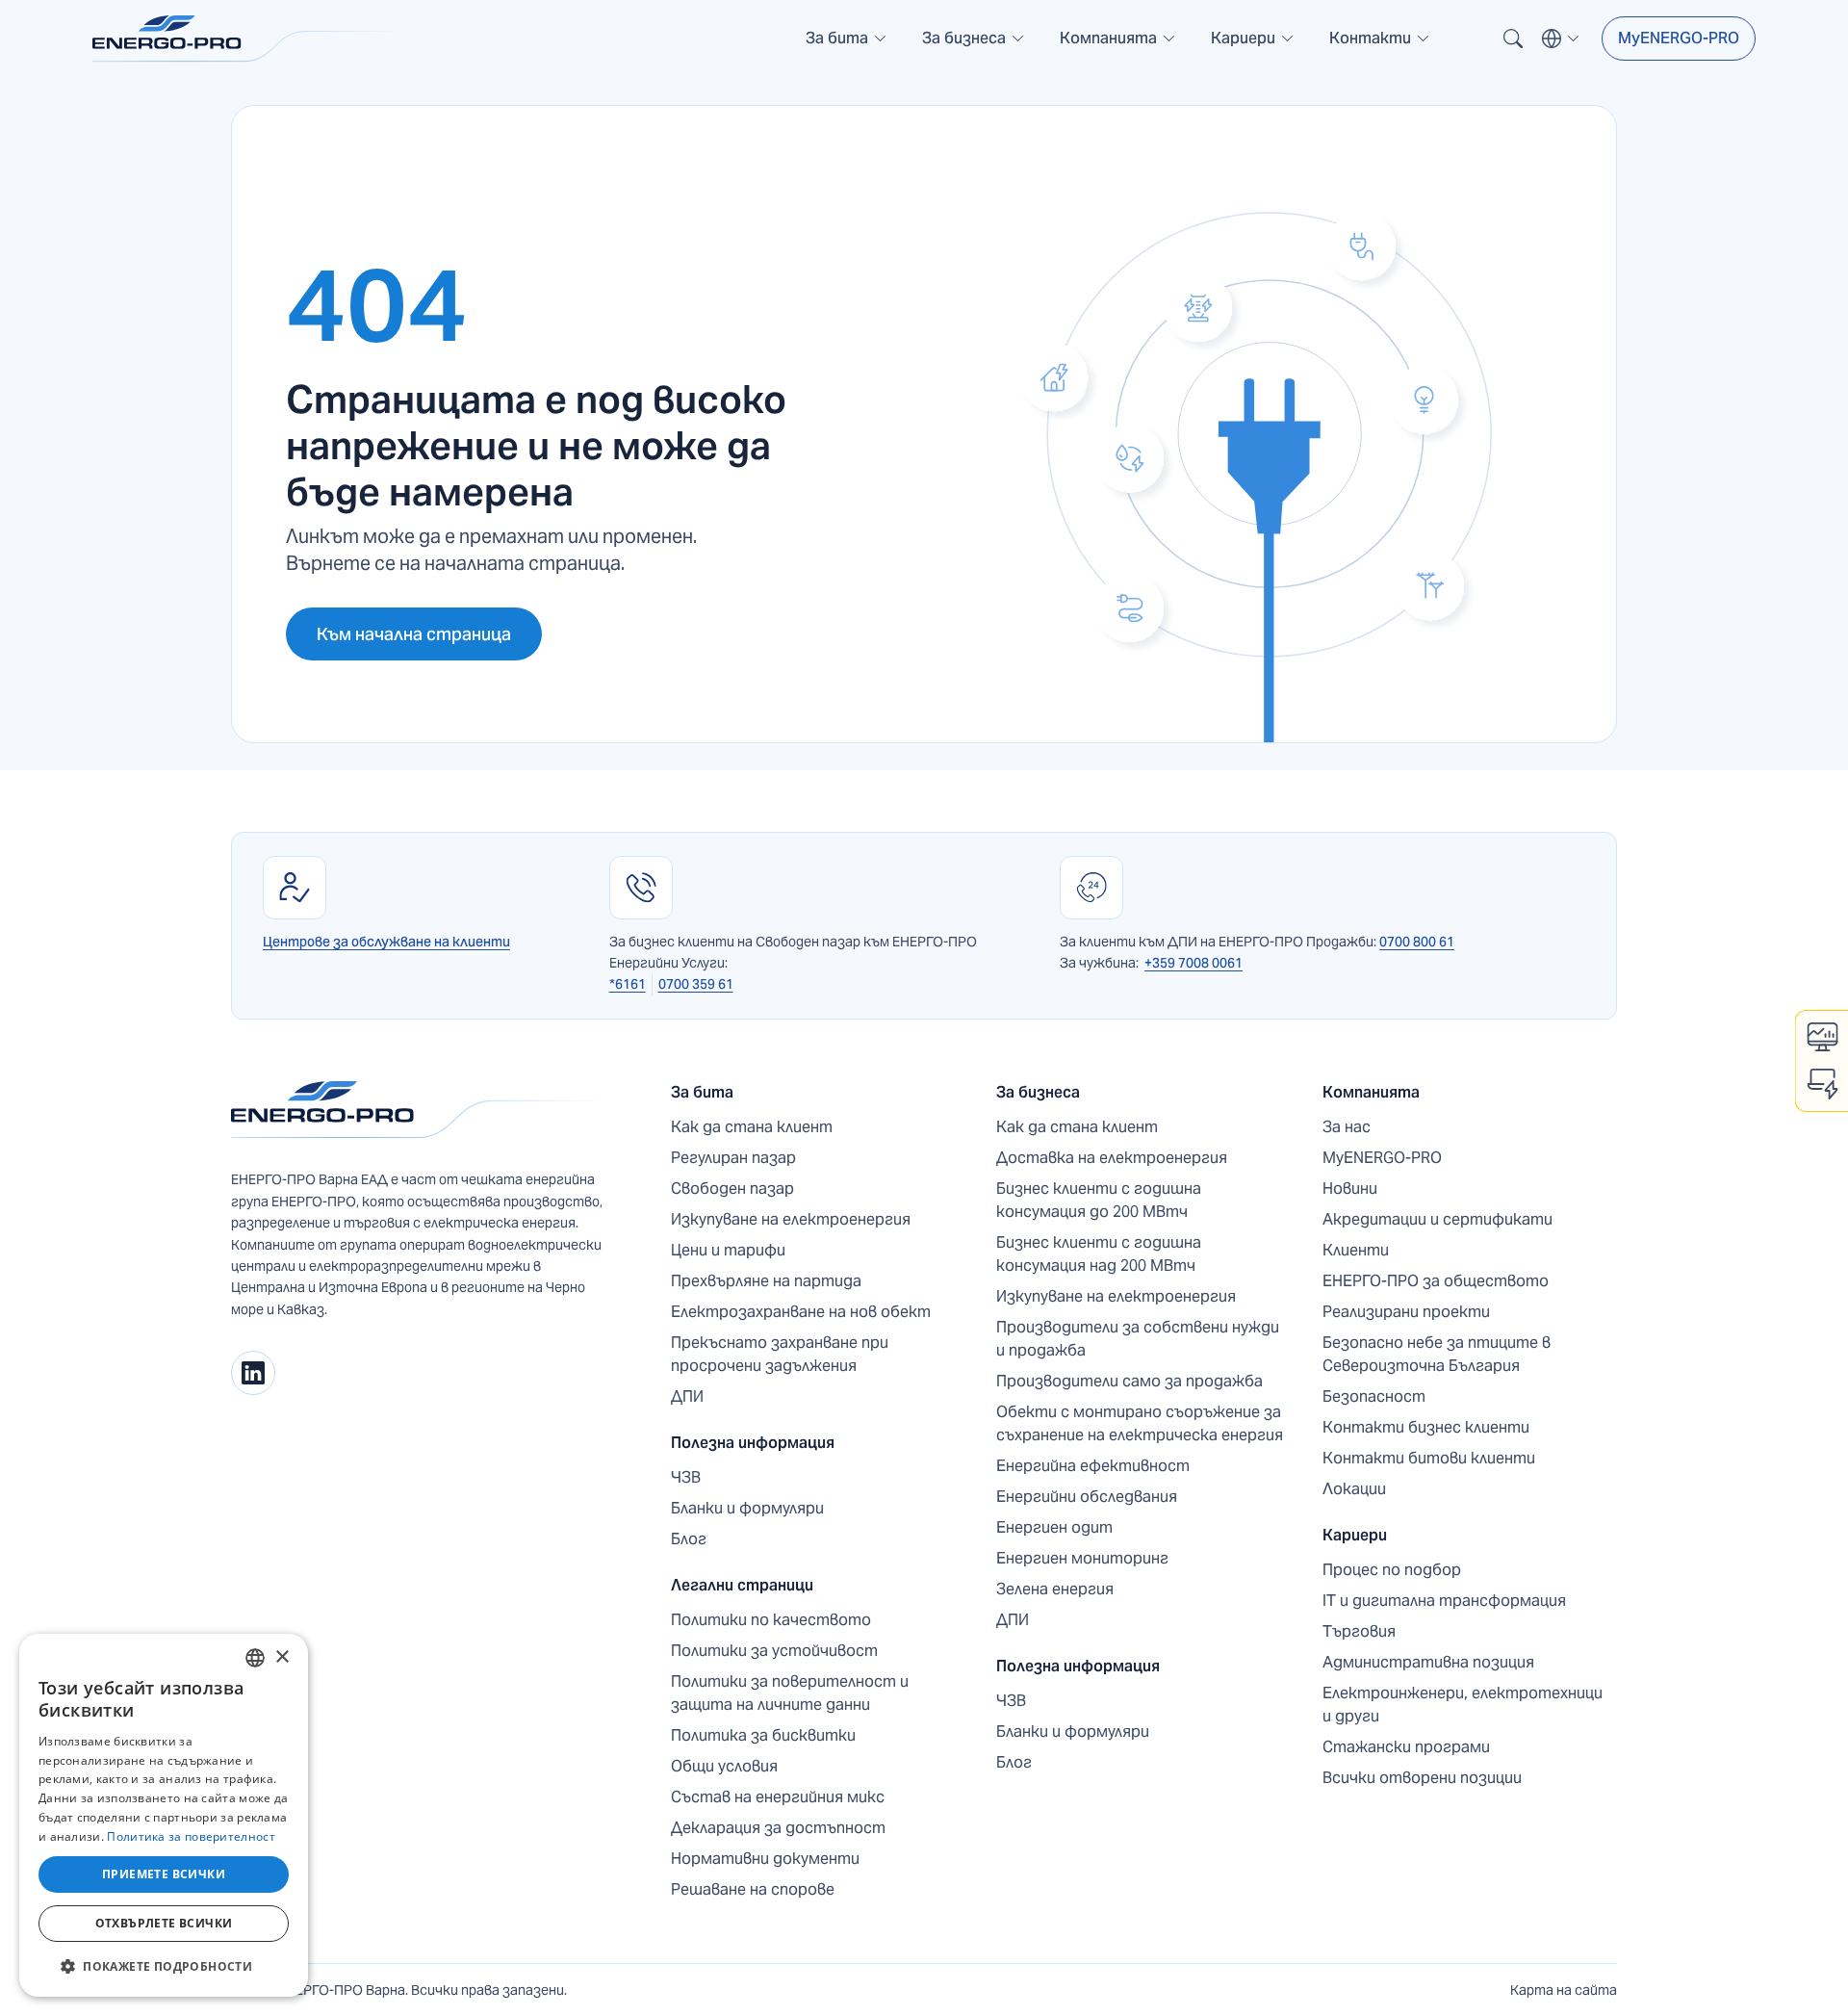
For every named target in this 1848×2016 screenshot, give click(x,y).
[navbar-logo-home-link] (246, 39)
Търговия (1359, 1631)
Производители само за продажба (1129, 1381)
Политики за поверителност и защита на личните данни (790, 1693)
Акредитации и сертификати (1437, 1219)
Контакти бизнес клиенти (1426, 1427)
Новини (1350, 1189)
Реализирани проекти (1406, 1312)
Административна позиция (1428, 1662)
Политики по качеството (771, 1620)
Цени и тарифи (728, 1250)
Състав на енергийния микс (778, 1797)
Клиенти (1356, 1250)
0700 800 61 (1417, 942)
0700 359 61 (696, 984)
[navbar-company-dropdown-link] (1118, 46)
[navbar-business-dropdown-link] (974, 46)
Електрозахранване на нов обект (801, 1312)
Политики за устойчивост (774, 1651)
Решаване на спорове (753, 1889)
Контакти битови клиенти (1429, 1458)
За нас (1347, 1127)
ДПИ (687, 1396)
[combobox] (255, 1658)
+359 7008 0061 (1193, 963)
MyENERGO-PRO (1679, 38)
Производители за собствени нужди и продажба (1138, 1339)
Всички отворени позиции (1422, 1778)
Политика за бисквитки (763, 1735)
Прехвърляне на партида (766, 1281)
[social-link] (253, 1373)
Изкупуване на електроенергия (791, 1219)
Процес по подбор (1392, 1570)
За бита (702, 1092)
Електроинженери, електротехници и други (1463, 1705)
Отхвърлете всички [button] (164, 1923)
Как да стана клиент (752, 1127)
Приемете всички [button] (164, 1874)
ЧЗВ (686, 1477)
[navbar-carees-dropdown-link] (1253, 46)
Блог (689, 1539)
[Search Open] (1513, 39)
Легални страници (742, 1585)
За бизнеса (1038, 1092)
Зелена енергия (1055, 1589)
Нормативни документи (765, 1859)
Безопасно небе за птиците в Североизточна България (1437, 1354)
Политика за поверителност (191, 1836)
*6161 (628, 984)
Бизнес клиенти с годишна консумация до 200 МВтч (1099, 1200)
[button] (847, 39)
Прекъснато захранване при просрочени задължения (780, 1354)
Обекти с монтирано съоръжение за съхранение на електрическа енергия (1140, 1423)
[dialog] (164, 1815)
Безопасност (1374, 1396)
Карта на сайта (1564, 1990)
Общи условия (724, 1766)
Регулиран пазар (733, 1158)
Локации (1354, 1489)
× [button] (282, 1657)
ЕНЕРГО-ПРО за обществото (1436, 1281)
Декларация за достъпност (778, 1828)
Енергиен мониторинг (1082, 1558)
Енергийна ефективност (1093, 1466)
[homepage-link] (420, 1110)
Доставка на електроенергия (1112, 1158)
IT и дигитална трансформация (1444, 1601)
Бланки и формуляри (747, 1508)
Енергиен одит (1054, 1527)
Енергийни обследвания (1087, 1497)
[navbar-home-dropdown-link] (847, 46)
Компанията (1371, 1092)
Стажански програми (1406, 1747)
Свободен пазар (732, 1189)
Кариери (1355, 1535)
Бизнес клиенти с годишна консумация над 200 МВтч (1099, 1254)
